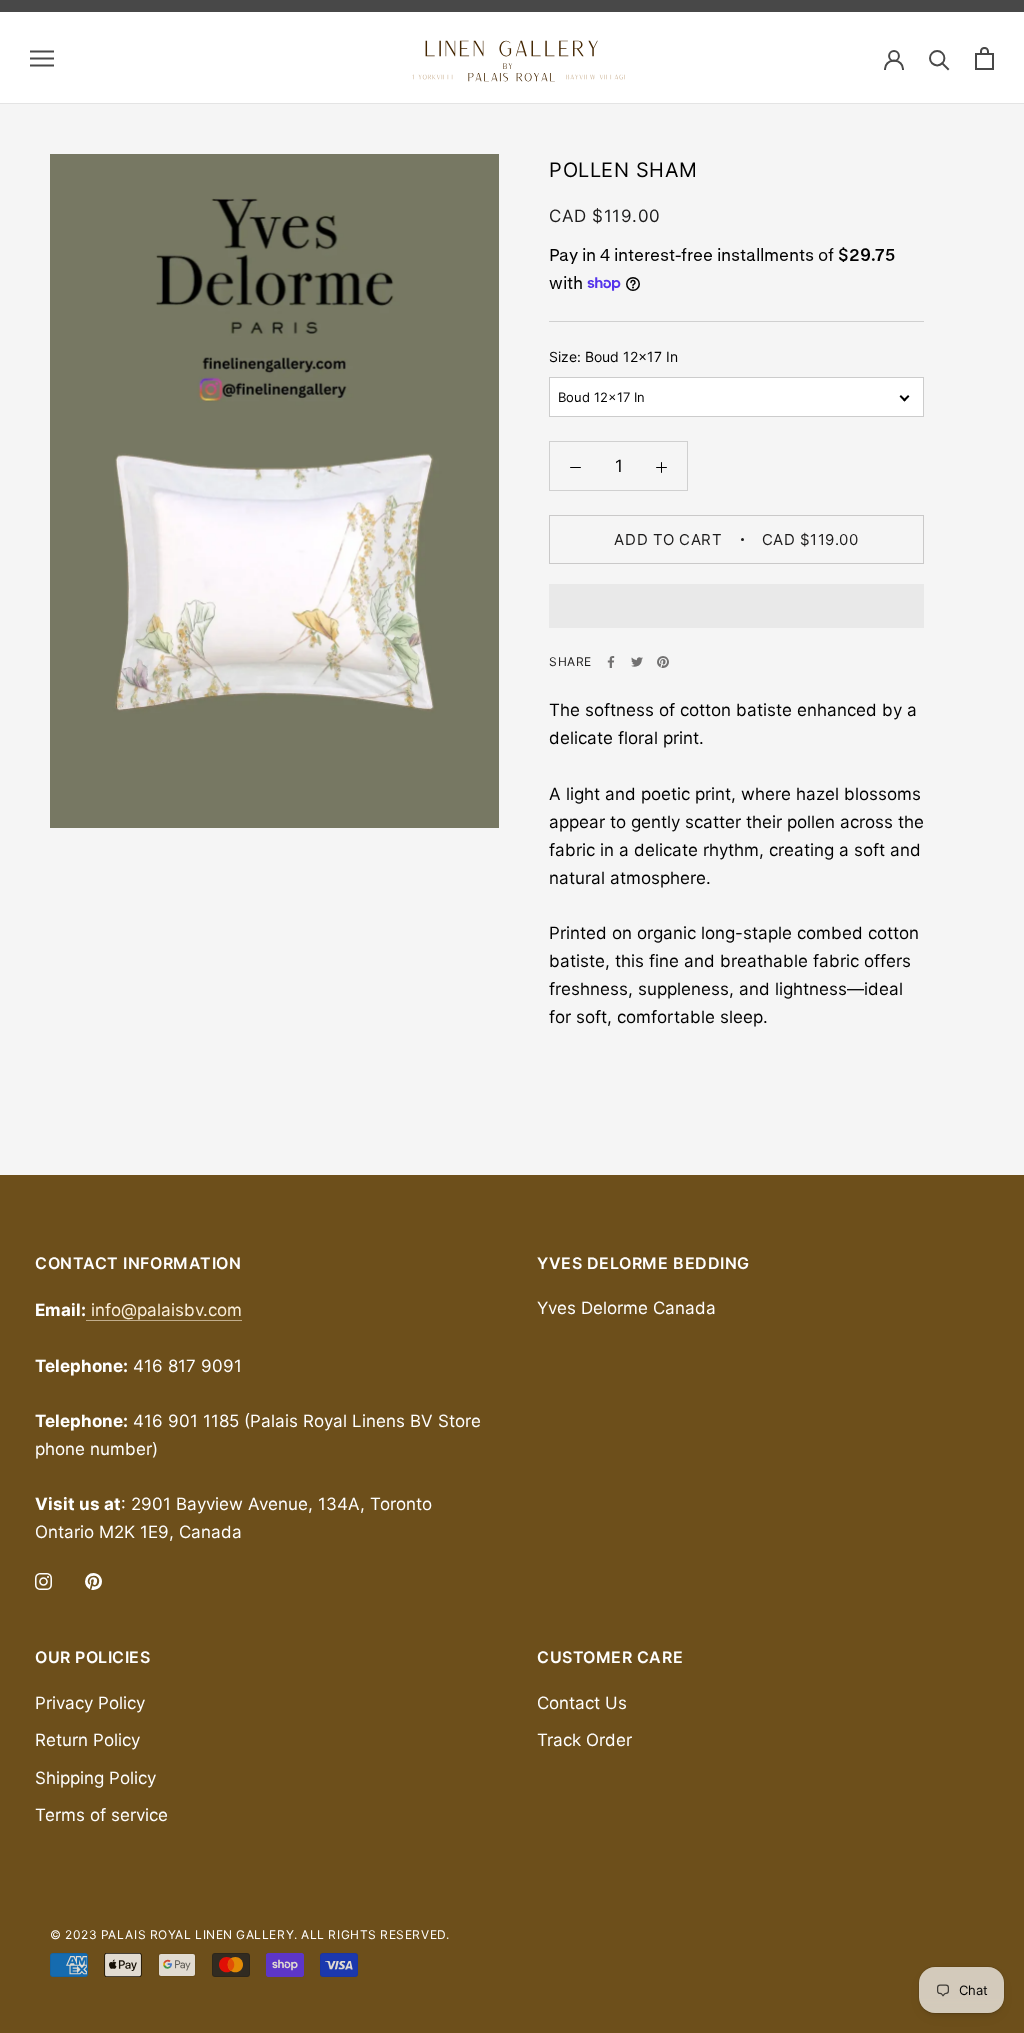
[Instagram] (43, 1580)
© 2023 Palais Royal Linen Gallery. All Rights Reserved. (249, 1934)
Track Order (584, 1740)
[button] (736, 606)
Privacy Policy (90, 1703)
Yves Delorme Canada (626, 1308)
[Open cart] (984, 58)
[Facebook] (611, 662)
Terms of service (101, 1815)
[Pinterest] (663, 662)
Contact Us (582, 1703)
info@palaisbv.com (164, 1310)
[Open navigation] (42, 58)
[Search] (939, 58)
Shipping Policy (95, 1778)
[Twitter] (637, 662)
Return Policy (87, 1740)
